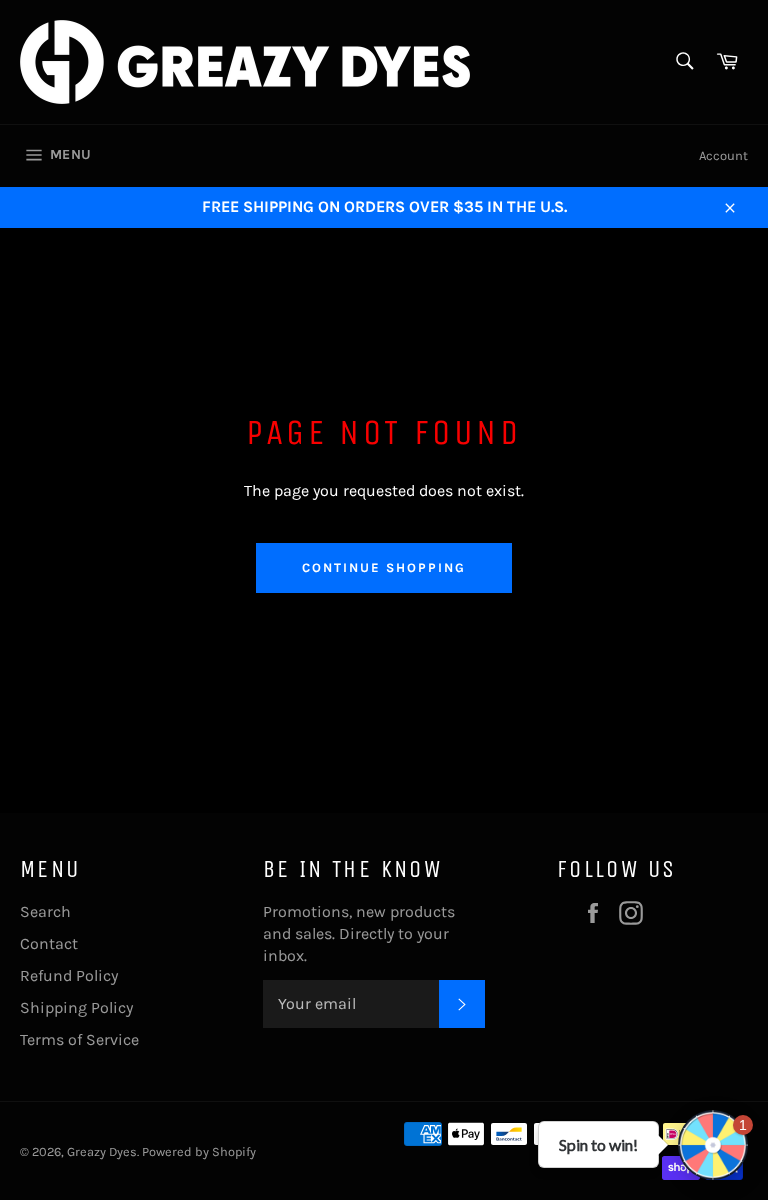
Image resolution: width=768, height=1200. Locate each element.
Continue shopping (383, 567)
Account (723, 155)
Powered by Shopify (199, 1151)
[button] (713, 1145)
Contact (49, 943)
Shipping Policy (76, 1007)
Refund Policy (69, 975)
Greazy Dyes (102, 1151)
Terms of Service (79, 1039)
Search (45, 911)
